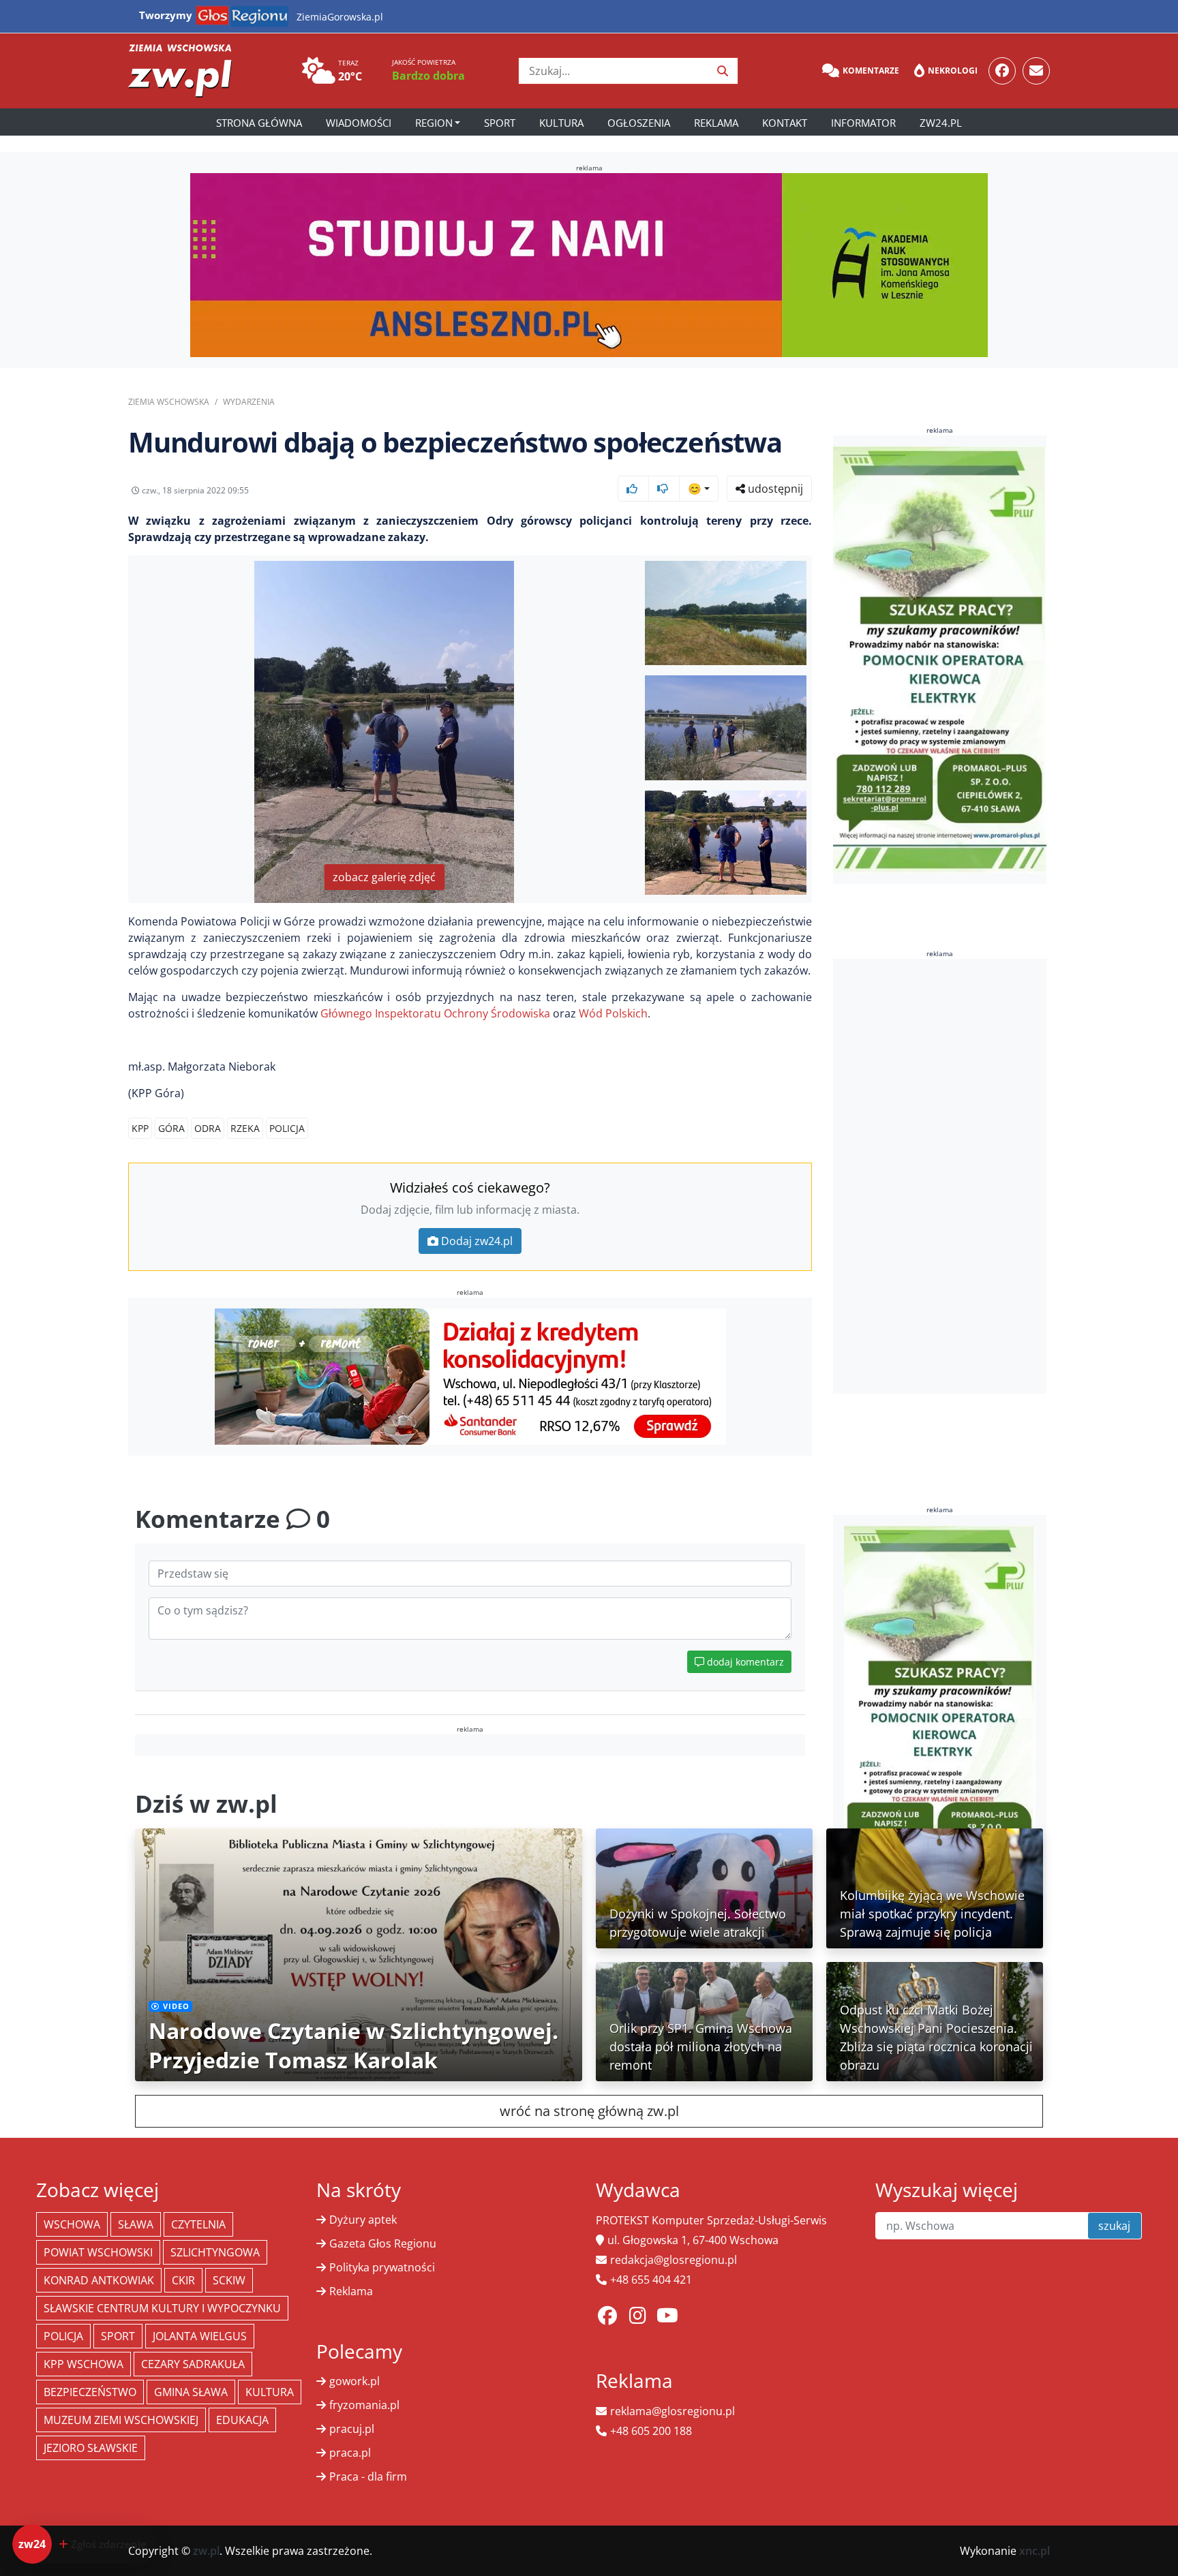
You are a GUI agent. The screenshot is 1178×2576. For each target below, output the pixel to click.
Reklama (716, 123)
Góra (171, 1128)
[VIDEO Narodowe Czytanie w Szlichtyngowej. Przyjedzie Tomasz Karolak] (359, 1954)
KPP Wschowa (84, 2364)
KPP (140, 1128)
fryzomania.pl (364, 2405)
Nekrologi (953, 71)
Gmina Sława (191, 2392)
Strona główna (259, 123)
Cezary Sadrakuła (193, 2364)
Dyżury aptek (363, 2220)
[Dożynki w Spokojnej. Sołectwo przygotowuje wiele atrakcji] (704, 1887)
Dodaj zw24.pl (477, 1241)
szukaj (1114, 2226)
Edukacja (242, 2420)
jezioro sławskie (91, 2448)
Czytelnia (198, 2224)
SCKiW (229, 2280)
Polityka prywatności (382, 2267)
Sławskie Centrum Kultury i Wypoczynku (162, 2308)
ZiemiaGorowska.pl (340, 17)
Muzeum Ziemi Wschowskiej (121, 2420)
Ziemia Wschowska (169, 402)
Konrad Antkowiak (99, 2280)
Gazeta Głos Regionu (383, 2243)
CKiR (183, 2280)
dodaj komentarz (744, 1662)
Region (434, 123)
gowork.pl (354, 2381)
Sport (500, 123)
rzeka (245, 1128)
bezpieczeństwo (90, 2392)
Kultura (561, 123)
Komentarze (871, 71)
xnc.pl (1034, 2551)
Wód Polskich (613, 1013)
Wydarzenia (249, 402)
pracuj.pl (352, 2429)
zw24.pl (941, 123)
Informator (863, 123)
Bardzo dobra (428, 76)
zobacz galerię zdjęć (384, 877)
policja (287, 1128)
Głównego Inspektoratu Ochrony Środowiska (434, 1013)
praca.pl (350, 2453)
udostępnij (774, 489)
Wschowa (72, 2224)
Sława (136, 2224)
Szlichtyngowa (215, 2252)
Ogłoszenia (639, 123)
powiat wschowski (98, 2252)
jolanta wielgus (200, 2336)
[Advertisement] (940, 1176)
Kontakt (785, 123)
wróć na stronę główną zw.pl (589, 2111)
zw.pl (206, 2551)
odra (208, 1128)
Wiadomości (359, 123)
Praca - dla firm (368, 2477)
